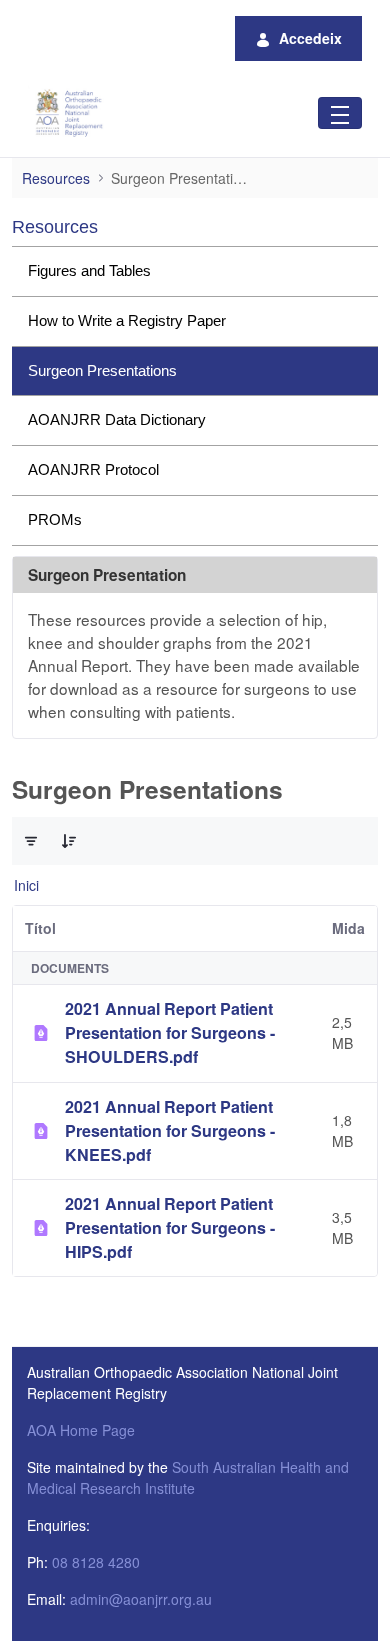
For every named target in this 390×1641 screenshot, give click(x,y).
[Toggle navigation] (340, 112)
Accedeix (310, 38)
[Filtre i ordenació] (31, 841)
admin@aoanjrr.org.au (141, 1599)
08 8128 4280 (96, 1562)
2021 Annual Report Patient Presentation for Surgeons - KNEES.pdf (170, 1130)
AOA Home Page (81, 1430)
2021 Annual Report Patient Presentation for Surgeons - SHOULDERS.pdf (170, 1032)
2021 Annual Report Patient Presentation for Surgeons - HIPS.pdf (170, 1227)
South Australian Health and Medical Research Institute (188, 1477)
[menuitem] (195, 271)
